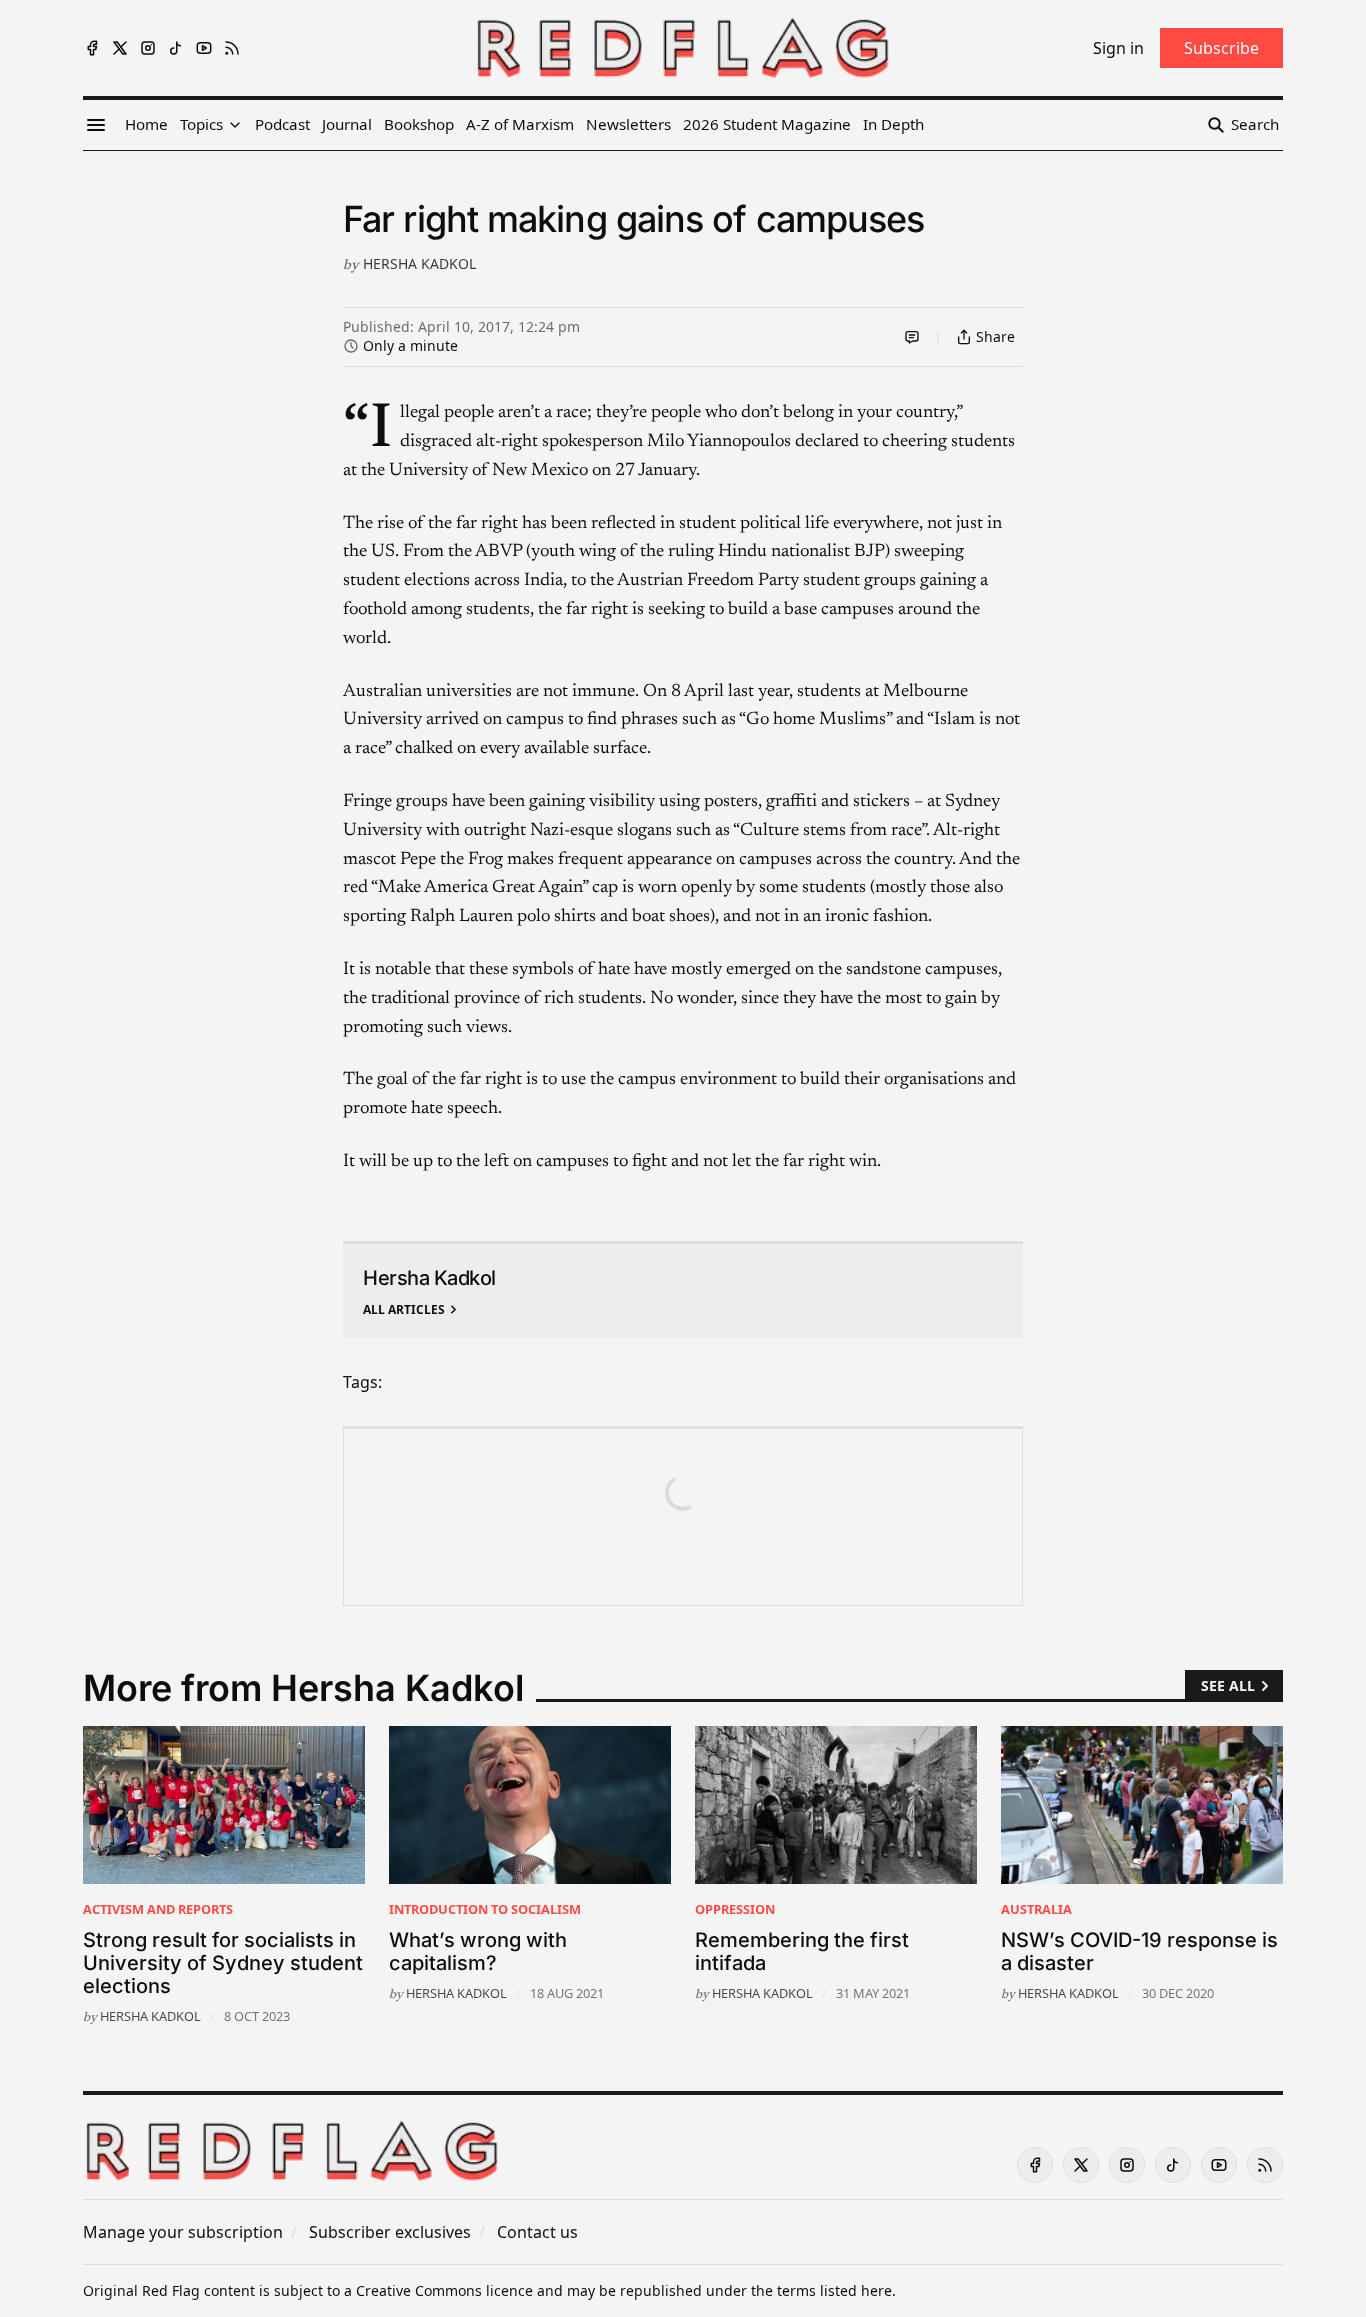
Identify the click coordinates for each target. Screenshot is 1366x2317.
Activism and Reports (158, 1909)
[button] (201, 125)
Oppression (735, 1909)
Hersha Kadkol (419, 263)
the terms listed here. (823, 2290)
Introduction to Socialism (485, 1909)
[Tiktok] (176, 48)
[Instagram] (148, 48)
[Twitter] (120, 48)
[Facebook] (92, 48)
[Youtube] (204, 48)
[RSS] (232, 48)
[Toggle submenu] (235, 125)
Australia (1036, 1909)
